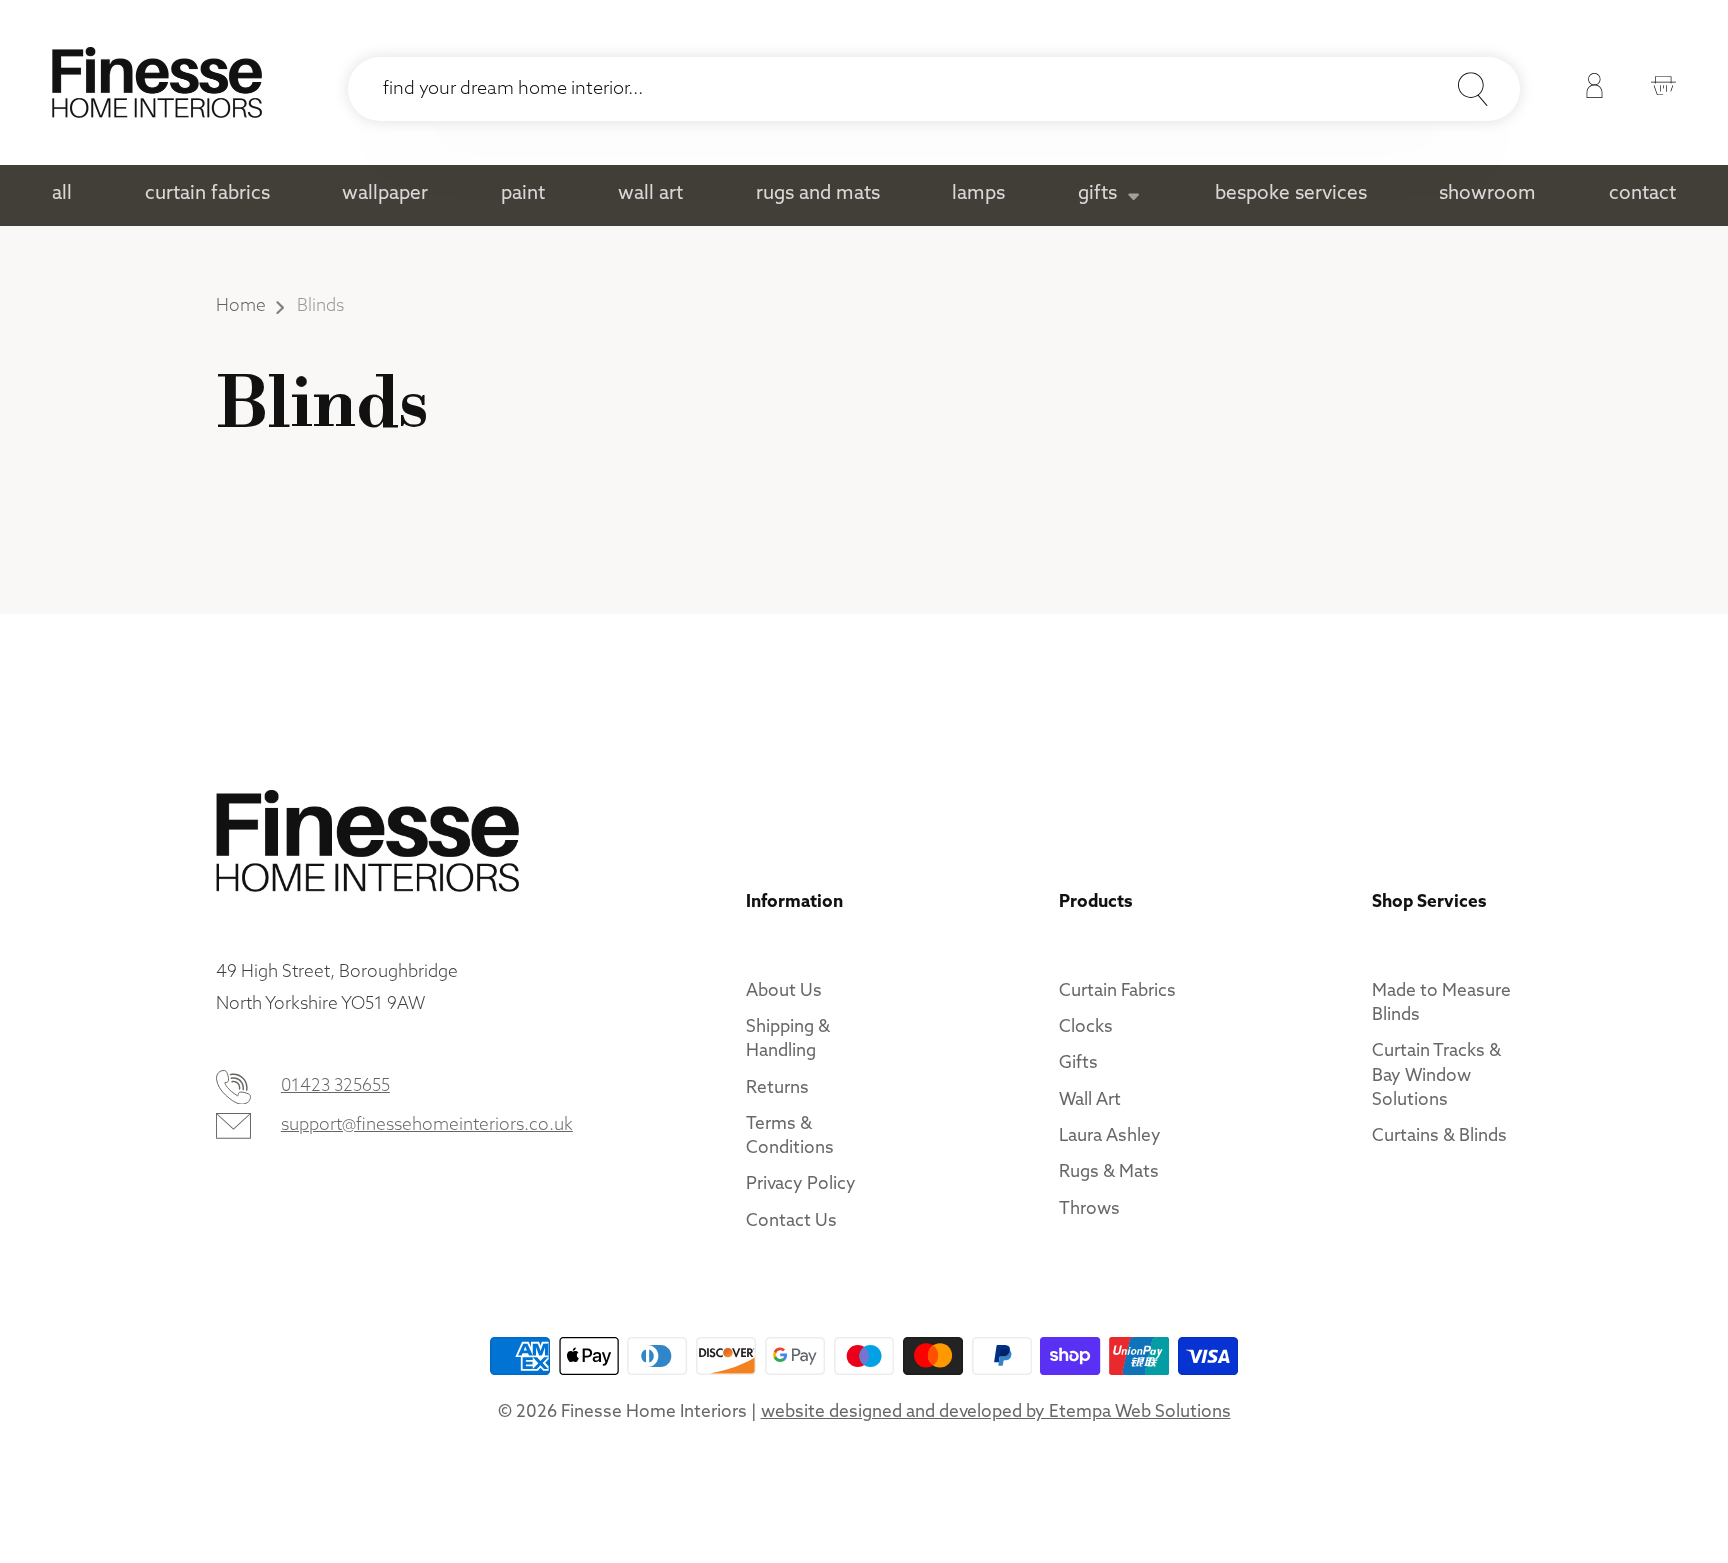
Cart (1658, 89)
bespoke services (1291, 194)
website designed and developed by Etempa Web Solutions (996, 1412)
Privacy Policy (801, 1184)
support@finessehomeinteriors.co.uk (427, 1125)
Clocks (1086, 1027)
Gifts (1078, 1063)
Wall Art (1090, 1100)
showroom (1487, 194)
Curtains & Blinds (1439, 1136)
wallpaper (385, 194)
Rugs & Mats (1109, 1172)
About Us (784, 991)
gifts (1097, 194)
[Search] (1472, 89)
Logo (157, 82)
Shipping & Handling (788, 1039)
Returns (777, 1088)
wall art (650, 194)
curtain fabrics (207, 194)
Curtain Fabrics (1117, 991)
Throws (1089, 1209)
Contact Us (791, 1221)
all (62, 194)
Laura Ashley (1110, 1136)
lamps (978, 194)
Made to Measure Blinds (1441, 1003)
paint (523, 194)
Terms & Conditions (790, 1136)
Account (1589, 89)
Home (241, 306)
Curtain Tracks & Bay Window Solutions (1436, 1075)
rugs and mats (818, 194)
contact (1642, 194)
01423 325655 (335, 1086)
